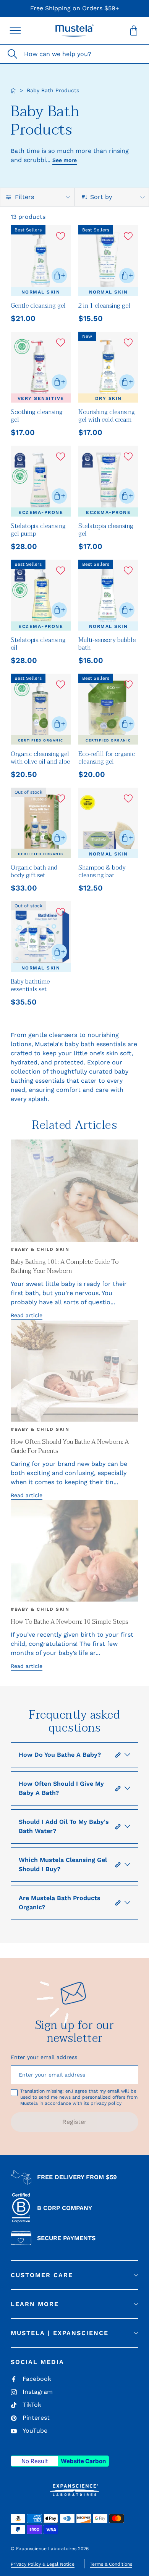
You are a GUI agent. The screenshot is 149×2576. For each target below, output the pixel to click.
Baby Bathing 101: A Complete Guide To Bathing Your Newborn (65, 1266)
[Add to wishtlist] (61, 236)
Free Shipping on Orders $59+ (75, 8)
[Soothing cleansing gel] (41, 367)
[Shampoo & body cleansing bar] (108, 823)
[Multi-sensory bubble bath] (108, 595)
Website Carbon (83, 2461)
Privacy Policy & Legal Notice (43, 2564)
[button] (74, 30)
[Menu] (15, 30)
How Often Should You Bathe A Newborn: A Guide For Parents (70, 1446)
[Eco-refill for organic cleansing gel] (108, 709)
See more (65, 160)
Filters (24, 197)
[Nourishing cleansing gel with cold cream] (108, 367)
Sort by (101, 197)
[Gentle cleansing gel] (41, 261)
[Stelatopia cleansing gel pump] (41, 481)
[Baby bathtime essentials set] (41, 937)
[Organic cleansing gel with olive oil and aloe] (41, 709)
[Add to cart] (59, 276)
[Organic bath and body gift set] (41, 823)
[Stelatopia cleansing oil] (41, 595)
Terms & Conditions (111, 2564)
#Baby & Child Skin (40, 1249)
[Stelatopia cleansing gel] (108, 481)
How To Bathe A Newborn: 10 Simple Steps (69, 1622)
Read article (27, 1315)
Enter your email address (44, 2057)
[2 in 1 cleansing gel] (108, 261)
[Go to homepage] (13, 91)
